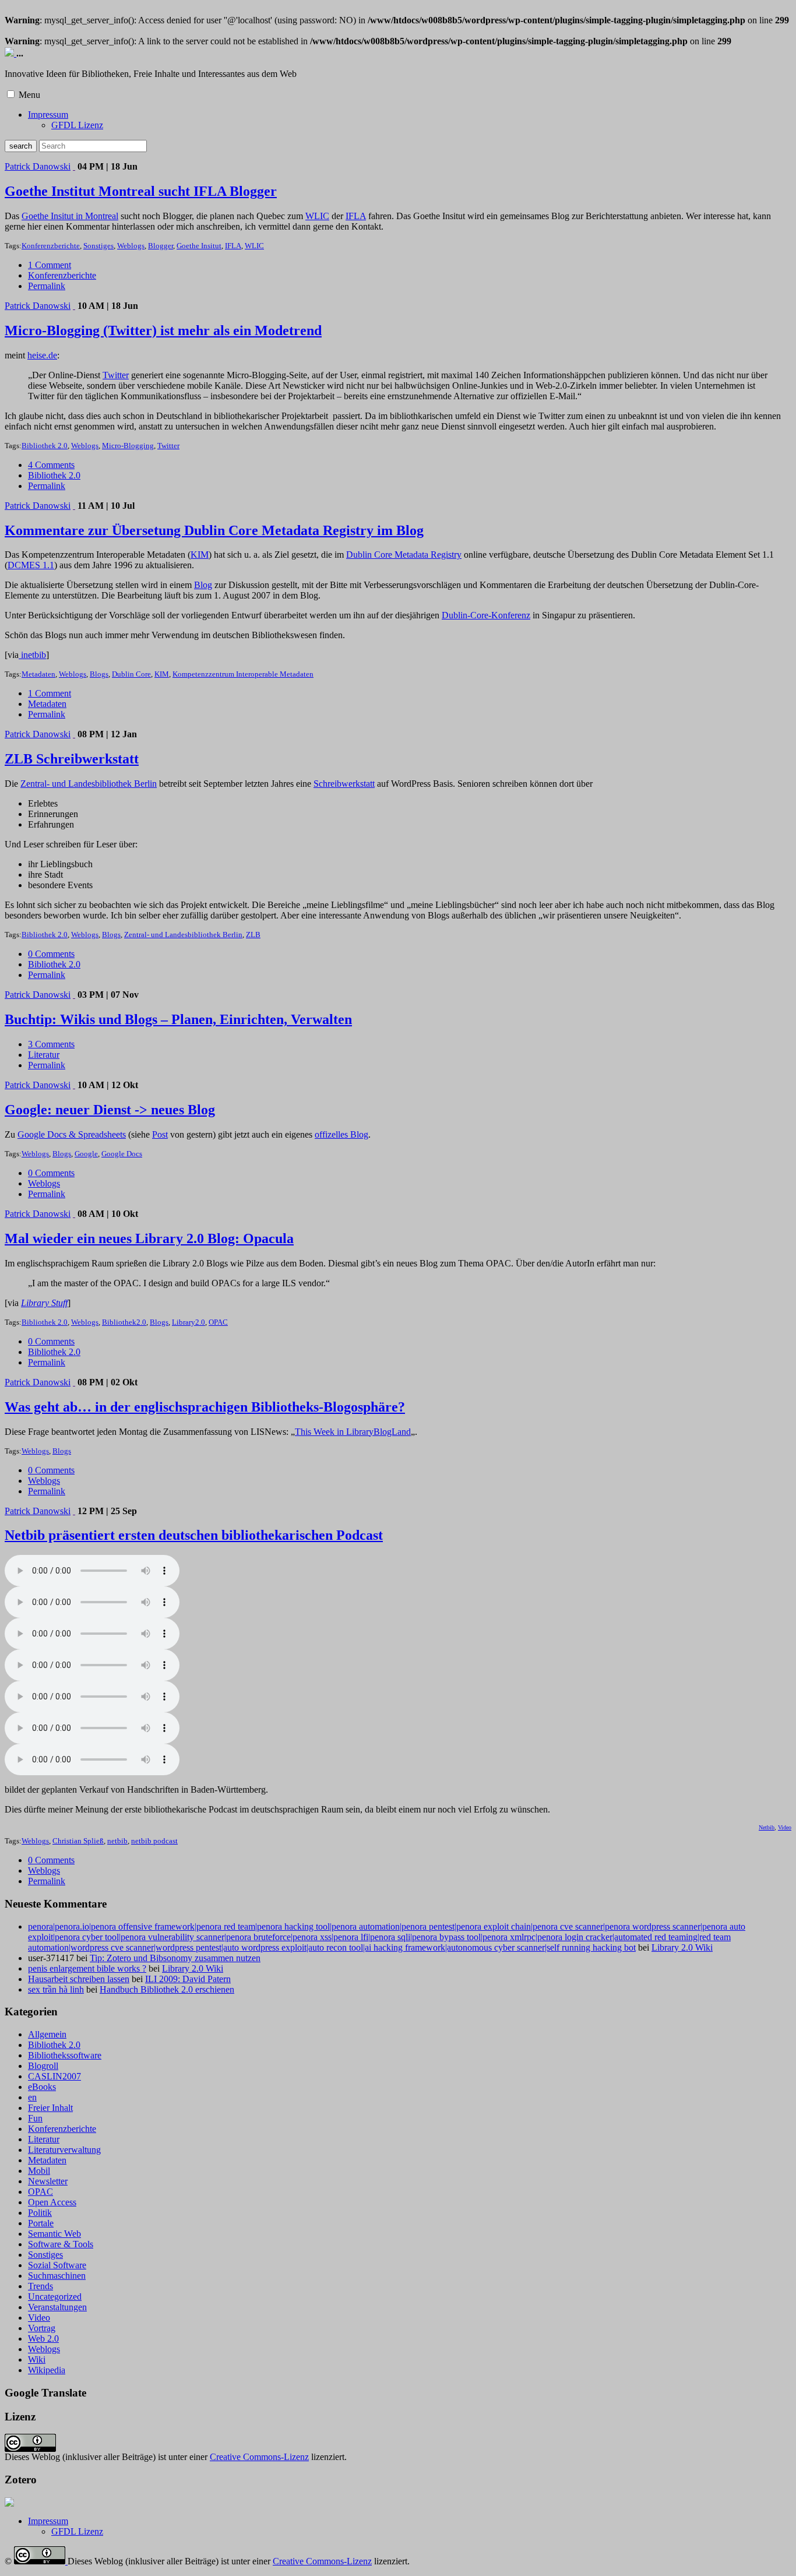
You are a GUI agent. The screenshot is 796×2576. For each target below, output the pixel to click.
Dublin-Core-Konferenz (486, 615)
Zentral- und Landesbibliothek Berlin (89, 784)
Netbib (767, 1827)
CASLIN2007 (54, 2076)
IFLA (356, 216)
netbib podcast (154, 1841)
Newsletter (48, 2181)
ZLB (253, 935)
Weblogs (131, 246)
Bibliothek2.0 (124, 1322)
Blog (203, 585)
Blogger (161, 246)
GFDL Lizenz (77, 125)
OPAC (218, 1322)
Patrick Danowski (38, 166)
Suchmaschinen (57, 2276)
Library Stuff (44, 1303)
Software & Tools (61, 2244)
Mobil (39, 2171)
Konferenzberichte (51, 246)
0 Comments (51, 954)
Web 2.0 (43, 2339)
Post (160, 1134)
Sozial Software (57, 2265)
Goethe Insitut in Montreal (70, 216)
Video (785, 1827)
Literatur (44, 1055)
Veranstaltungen (57, 2307)
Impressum (48, 115)
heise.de (42, 355)
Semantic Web (54, 2234)
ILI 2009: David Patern (188, 1979)
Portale (41, 2223)
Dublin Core (131, 674)
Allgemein (47, 2034)
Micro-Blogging (128, 446)
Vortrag (42, 2328)
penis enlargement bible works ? (87, 1968)
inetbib (32, 655)
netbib (117, 1841)
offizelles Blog (341, 1134)
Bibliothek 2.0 (45, 446)
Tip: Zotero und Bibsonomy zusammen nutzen (175, 1958)
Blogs (99, 674)
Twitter (116, 375)
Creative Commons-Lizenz (259, 2457)
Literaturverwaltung (64, 2150)
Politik (40, 2213)
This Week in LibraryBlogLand (353, 1432)
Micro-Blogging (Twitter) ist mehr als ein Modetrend (163, 330)
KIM (200, 555)
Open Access (52, 2202)
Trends (40, 2286)
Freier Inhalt (50, 2108)
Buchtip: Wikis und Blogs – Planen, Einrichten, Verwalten (178, 1019)
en (32, 2097)
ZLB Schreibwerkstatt (72, 759)
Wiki (37, 2359)
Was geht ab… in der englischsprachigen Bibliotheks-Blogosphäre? (205, 1407)
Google (86, 1154)
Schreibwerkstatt (344, 784)
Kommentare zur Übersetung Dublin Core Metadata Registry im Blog (214, 530)
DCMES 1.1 (31, 565)
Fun (35, 2118)
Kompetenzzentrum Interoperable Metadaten (243, 674)
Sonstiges (98, 246)
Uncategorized (55, 2297)
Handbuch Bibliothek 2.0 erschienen (167, 1989)
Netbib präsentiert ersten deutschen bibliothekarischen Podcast (194, 1535)
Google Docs (122, 1154)
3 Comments (51, 1044)
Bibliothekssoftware (65, 2055)
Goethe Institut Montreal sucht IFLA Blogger (141, 191)
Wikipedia (47, 2370)
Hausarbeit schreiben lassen (79, 1979)
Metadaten (38, 674)
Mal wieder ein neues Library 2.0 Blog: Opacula (149, 1238)
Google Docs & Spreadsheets (72, 1134)
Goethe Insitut (199, 246)
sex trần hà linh (56, 1989)
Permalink (47, 286)
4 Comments (51, 465)
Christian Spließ (78, 1841)
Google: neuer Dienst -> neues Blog (110, 1110)
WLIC (317, 216)
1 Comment (50, 265)
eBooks (42, 2087)
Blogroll (43, 2066)
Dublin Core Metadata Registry (404, 555)
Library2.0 (189, 1322)
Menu (29, 95)
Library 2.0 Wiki (682, 1947)
